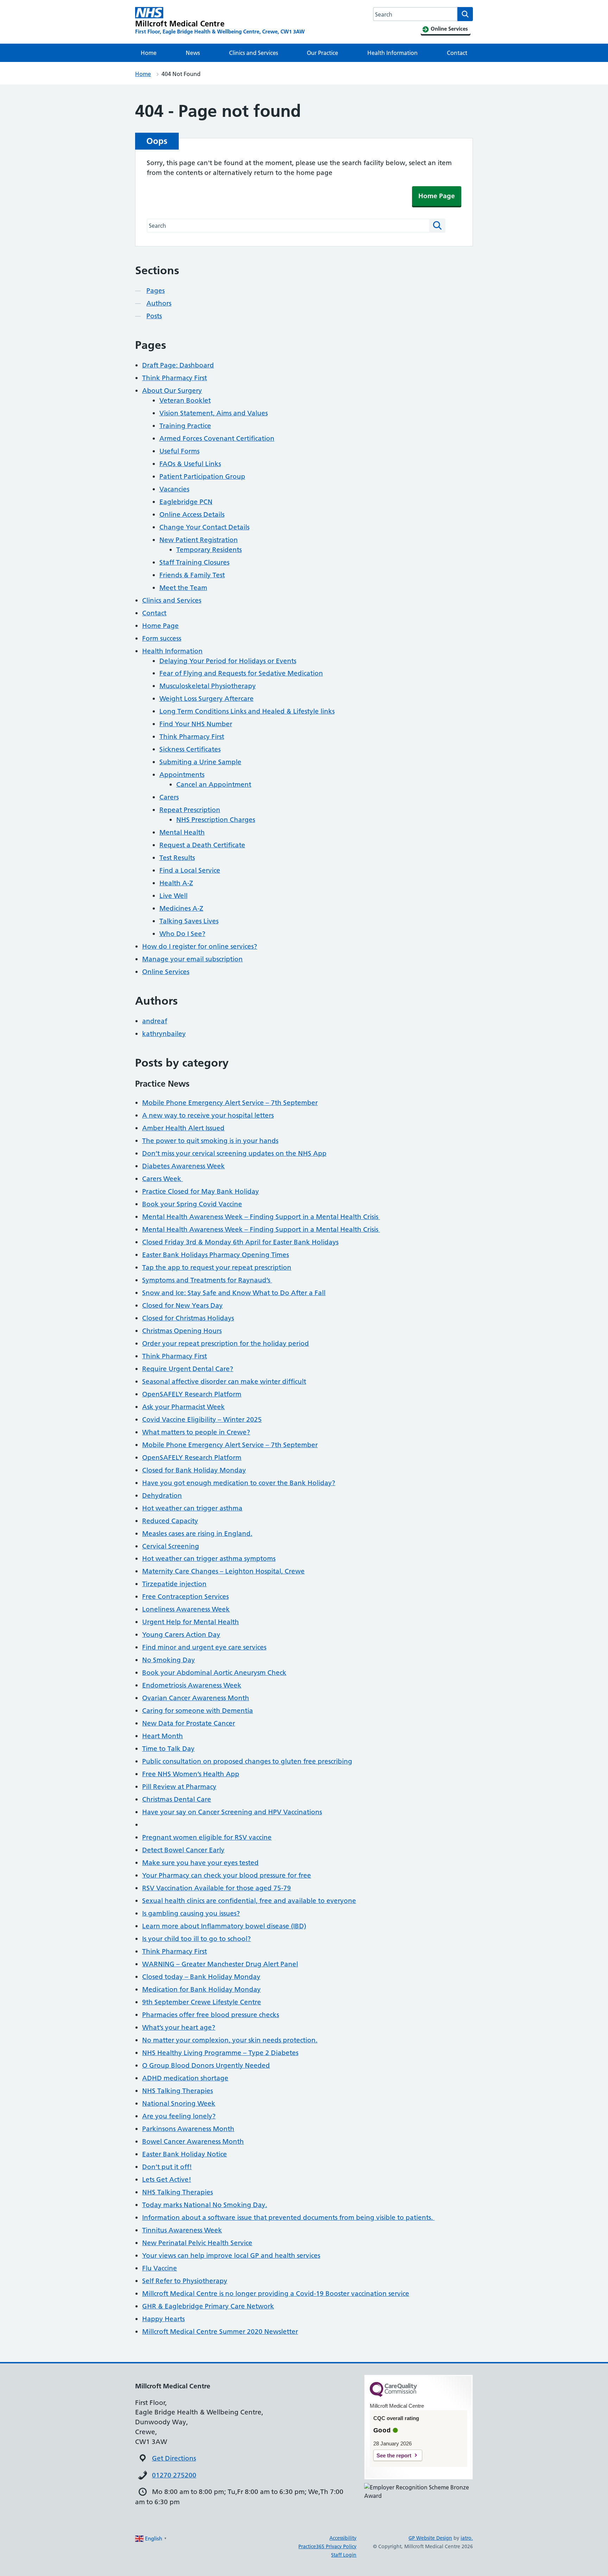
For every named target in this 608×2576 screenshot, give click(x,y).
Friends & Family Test (192, 575)
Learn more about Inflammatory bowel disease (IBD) (224, 1926)
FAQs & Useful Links (190, 464)
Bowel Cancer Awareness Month (193, 2141)
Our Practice (322, 53)
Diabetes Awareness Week (183, 1166)
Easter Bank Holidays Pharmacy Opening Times (216, 1255)
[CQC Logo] (393, 2395)
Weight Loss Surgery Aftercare (207, 699)
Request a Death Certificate (202, 845)
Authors (159, 303)
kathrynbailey (164, 1034)
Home (149, 53)
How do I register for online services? (200, 946)
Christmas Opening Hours (182, 1331)
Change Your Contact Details (204, 527)
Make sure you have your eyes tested (200, 1863)
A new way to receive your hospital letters (208, 1115)
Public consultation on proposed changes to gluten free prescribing (247, 1761)
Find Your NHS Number (196, 724)
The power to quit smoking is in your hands (210, 1141)
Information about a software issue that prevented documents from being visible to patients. (288, 2217)
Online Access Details (192, 514)
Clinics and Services (254, 53)
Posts (154, 316)
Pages (156, 291)
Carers (169, 797)
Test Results (177, 858)
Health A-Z (176, 883)
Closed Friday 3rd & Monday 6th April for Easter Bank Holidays (240, 1242)
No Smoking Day (169, 1660)
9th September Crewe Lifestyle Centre (202, 2002)
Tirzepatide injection (174, 1584)
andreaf (155, 1021)
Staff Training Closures (194, 562)
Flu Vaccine (160, 2268)
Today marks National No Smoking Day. (205, 2205)
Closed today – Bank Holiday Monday (201, 1977)
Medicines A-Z (181, 908)
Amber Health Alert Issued (183, 1128)
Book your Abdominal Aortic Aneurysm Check (214, 1673)
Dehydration (162, 1496)
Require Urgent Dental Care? (188, 1369)
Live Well (173, 896)
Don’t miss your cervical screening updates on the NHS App (234, 1153)
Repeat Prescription (190, 810)
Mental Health (182, 832)
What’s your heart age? (179, 2027)
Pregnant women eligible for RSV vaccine (207, 1837)
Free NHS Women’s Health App (191, 1774)
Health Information (392, 53)
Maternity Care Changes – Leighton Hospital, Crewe (223, 1571)
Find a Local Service (190, 870)
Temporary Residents (209, 550)
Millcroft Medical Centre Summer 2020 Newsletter (220, 2332)
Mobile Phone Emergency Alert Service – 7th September (230, 1103)
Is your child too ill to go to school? (197, 1939)
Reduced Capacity (170, 1521)
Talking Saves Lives (189, 921)
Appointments (182, 775)
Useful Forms (179, 451)
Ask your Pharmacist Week (183, 1407)
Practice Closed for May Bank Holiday (201, 1191)
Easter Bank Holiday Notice (185, 2154)
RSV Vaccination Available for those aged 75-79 (217, 1888)
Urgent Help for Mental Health (191, 1622)
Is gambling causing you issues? (191, 1913)
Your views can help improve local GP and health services (231, 2255)
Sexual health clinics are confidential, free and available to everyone (249, 1901)
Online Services (166, 972)
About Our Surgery (172, 391)
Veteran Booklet (185, 400)
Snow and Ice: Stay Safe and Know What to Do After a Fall (234, 1293)
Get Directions (174, 2458)
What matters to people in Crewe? (196, 1432)
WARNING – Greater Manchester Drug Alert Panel (220, 1964)
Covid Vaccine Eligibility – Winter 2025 (202, 1419)
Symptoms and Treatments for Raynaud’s (207, 1280)
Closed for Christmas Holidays (188, 1318)
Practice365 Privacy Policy (327, 2546)
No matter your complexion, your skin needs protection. (230, 2040)
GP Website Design (430, 2538)
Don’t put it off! (167, 2167)
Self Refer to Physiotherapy (185, 2281)
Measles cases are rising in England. (197, 1534)
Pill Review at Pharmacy (179, 1787)
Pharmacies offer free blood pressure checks (211, 2015)
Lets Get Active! (167, 2179)
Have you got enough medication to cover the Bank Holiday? (239, 1483)
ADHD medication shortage (185, 2078)
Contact (457, 53)
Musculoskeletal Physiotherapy (208, 686)
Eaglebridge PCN (186, 502)
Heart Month (163, 1736)
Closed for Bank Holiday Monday (194, 1470)
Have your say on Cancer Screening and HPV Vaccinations (232, 1812)
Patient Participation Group (202, 476)
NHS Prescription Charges (216, 820)
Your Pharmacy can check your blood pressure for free (227, 1875)
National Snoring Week (179, 2103)
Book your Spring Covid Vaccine (192, 1204)
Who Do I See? (182, 934)
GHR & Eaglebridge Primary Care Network (208, 2306)
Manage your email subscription (192, 959)
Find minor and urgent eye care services (204, 1647)
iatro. (467, 2538)
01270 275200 (174, 2475)
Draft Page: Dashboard (178, 365)
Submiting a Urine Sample (200, 762)
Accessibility (343, 2538)
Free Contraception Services (185, 1597)
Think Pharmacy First (175, 378)
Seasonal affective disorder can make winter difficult (224, 1381)
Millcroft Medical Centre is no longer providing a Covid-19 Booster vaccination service (276, 2294)
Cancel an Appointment (214, 784)
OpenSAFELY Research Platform (192, 1394)
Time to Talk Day (168, 1749)
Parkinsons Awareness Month (188, 2129)
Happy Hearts (163, 2319)
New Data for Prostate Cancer (189, 1723)
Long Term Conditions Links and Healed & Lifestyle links (247, 711)
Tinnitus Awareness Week (182, 2230)
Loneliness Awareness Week (186, 1609)
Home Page (437, 196)
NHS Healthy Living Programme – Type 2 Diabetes (220, 2053)
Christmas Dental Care (177, 1799)
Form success (162, 638)
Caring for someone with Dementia (198, 1711)
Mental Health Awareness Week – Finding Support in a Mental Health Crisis (261, 1217)
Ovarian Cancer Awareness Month (196, 1698)
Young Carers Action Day (181, 1635)
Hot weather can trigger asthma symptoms (209, 1559)
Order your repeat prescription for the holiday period (226, 1343)
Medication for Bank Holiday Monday (201, 1989)
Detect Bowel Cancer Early (183, 1850)
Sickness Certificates (190, 749)
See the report (394, 2455)
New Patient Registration (199, 540)
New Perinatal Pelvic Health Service (197, 2243)
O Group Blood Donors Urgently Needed (206, 2065)
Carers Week (163, 1179)
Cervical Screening (171, 1546)
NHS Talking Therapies (178, 2091)
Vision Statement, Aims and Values (214, 413)
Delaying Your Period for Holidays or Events (228, 661)
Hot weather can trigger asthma (192, 1508)
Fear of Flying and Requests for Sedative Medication (241, 673)
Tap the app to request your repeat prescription (217, 1267)
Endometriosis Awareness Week (192, 1685)
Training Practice (185, 426)
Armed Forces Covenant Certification (217, 438)
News (193, 53)
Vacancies (174, 489)
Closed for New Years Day (182, 1305)
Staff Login (344, 2555)
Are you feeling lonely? (179, 2116)
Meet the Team (183, 588)
